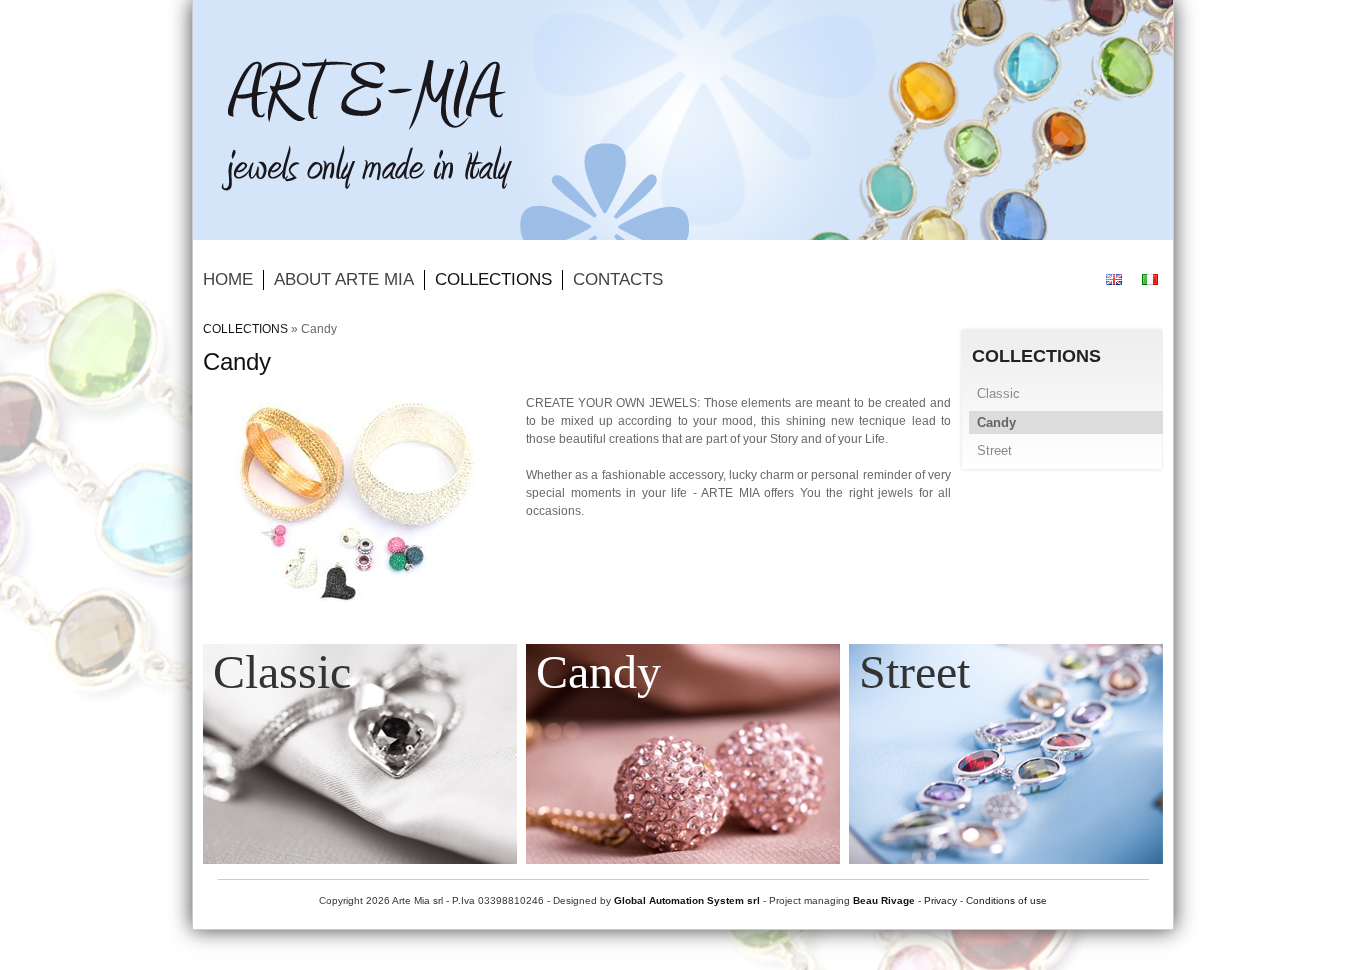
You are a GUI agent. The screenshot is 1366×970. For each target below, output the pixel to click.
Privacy (940, 900)
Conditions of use (1006, 900)
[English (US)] (1114, 280)
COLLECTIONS (245, 329)
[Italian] (1150, 280)
